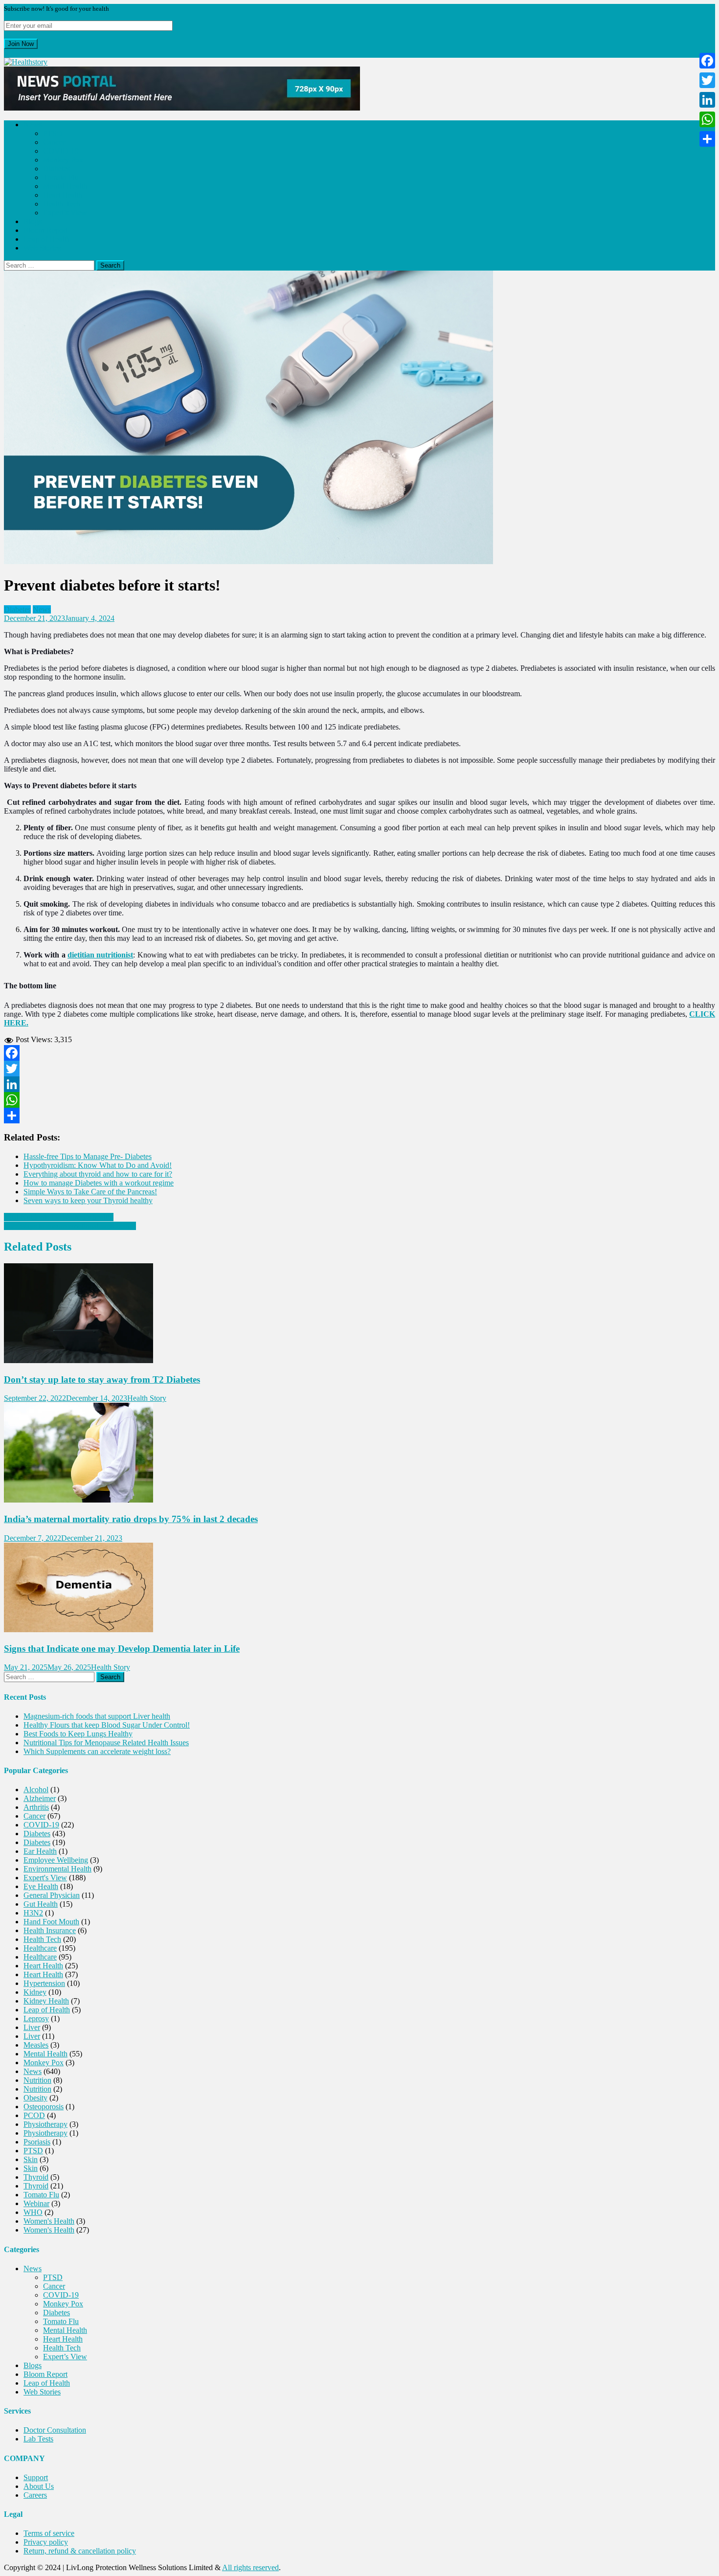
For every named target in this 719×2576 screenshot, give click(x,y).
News (33, 125)
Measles (36, 2045)
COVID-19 (61, 151)
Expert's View (45, 1878)
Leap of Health (47, 239)
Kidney (35, 1992)
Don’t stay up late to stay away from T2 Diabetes (102, 1379)
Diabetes (56, 169)
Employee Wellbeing (56, 1860)
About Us (39, 2486)
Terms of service (49, 2533)
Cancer (54, 142)
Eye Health (41, 1886)
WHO (33, 2212)
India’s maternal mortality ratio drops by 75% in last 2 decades (131, 1519)
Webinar (36, 2203)
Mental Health (65, 186)
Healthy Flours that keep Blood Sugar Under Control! (107, 1725)
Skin (31, 2159)
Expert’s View (65, 213)
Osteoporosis (44, 2107)
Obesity (35, 2098)
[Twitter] (359, 1069)
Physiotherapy (45, 2124)
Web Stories (42, 248)
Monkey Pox (63, 160)
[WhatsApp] (359, 1100)
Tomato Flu (61, 177)
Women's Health (49, 2221)
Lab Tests (38, 2439)
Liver (32, 2027)
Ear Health (40, 1851)
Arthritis (36, 1807)
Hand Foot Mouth (51, 1922)
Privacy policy (46, 2542)
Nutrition (37, 2080)
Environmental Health (57, 1869)
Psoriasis (37, 2142)
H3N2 (33, 1913)
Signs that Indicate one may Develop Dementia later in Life (122, 1649)
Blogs (33, 221)
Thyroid (36, 2177)
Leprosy (36, 2018)
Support (36, 2477)
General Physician (52, 1895)
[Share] (359, 1116)
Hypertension (44, 1983)
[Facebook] (359, 1053)
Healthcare (40, 1948)
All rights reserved (250, 2567)
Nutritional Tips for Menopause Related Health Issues (106, 1743)
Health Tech (62, 204)
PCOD (34, 2115)
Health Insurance (50, 1930)
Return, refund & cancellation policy (80, 2551)
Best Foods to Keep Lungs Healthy (78, 1734)
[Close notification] (6, 53)
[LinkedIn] (359, 1084)
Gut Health (41, 1904)
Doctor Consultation (55, 2430)
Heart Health (63, 195)
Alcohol (36, 1790)
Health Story (147, 1398)
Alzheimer (40, 1798)
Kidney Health (46, 2001)
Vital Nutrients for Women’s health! (59, 1217)
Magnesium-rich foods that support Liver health (97, 1716)
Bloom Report (45, 230)
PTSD (53, 133)
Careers (35, 2495)
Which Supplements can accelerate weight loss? (97, 1751)
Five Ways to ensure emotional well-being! (70, 1226)
